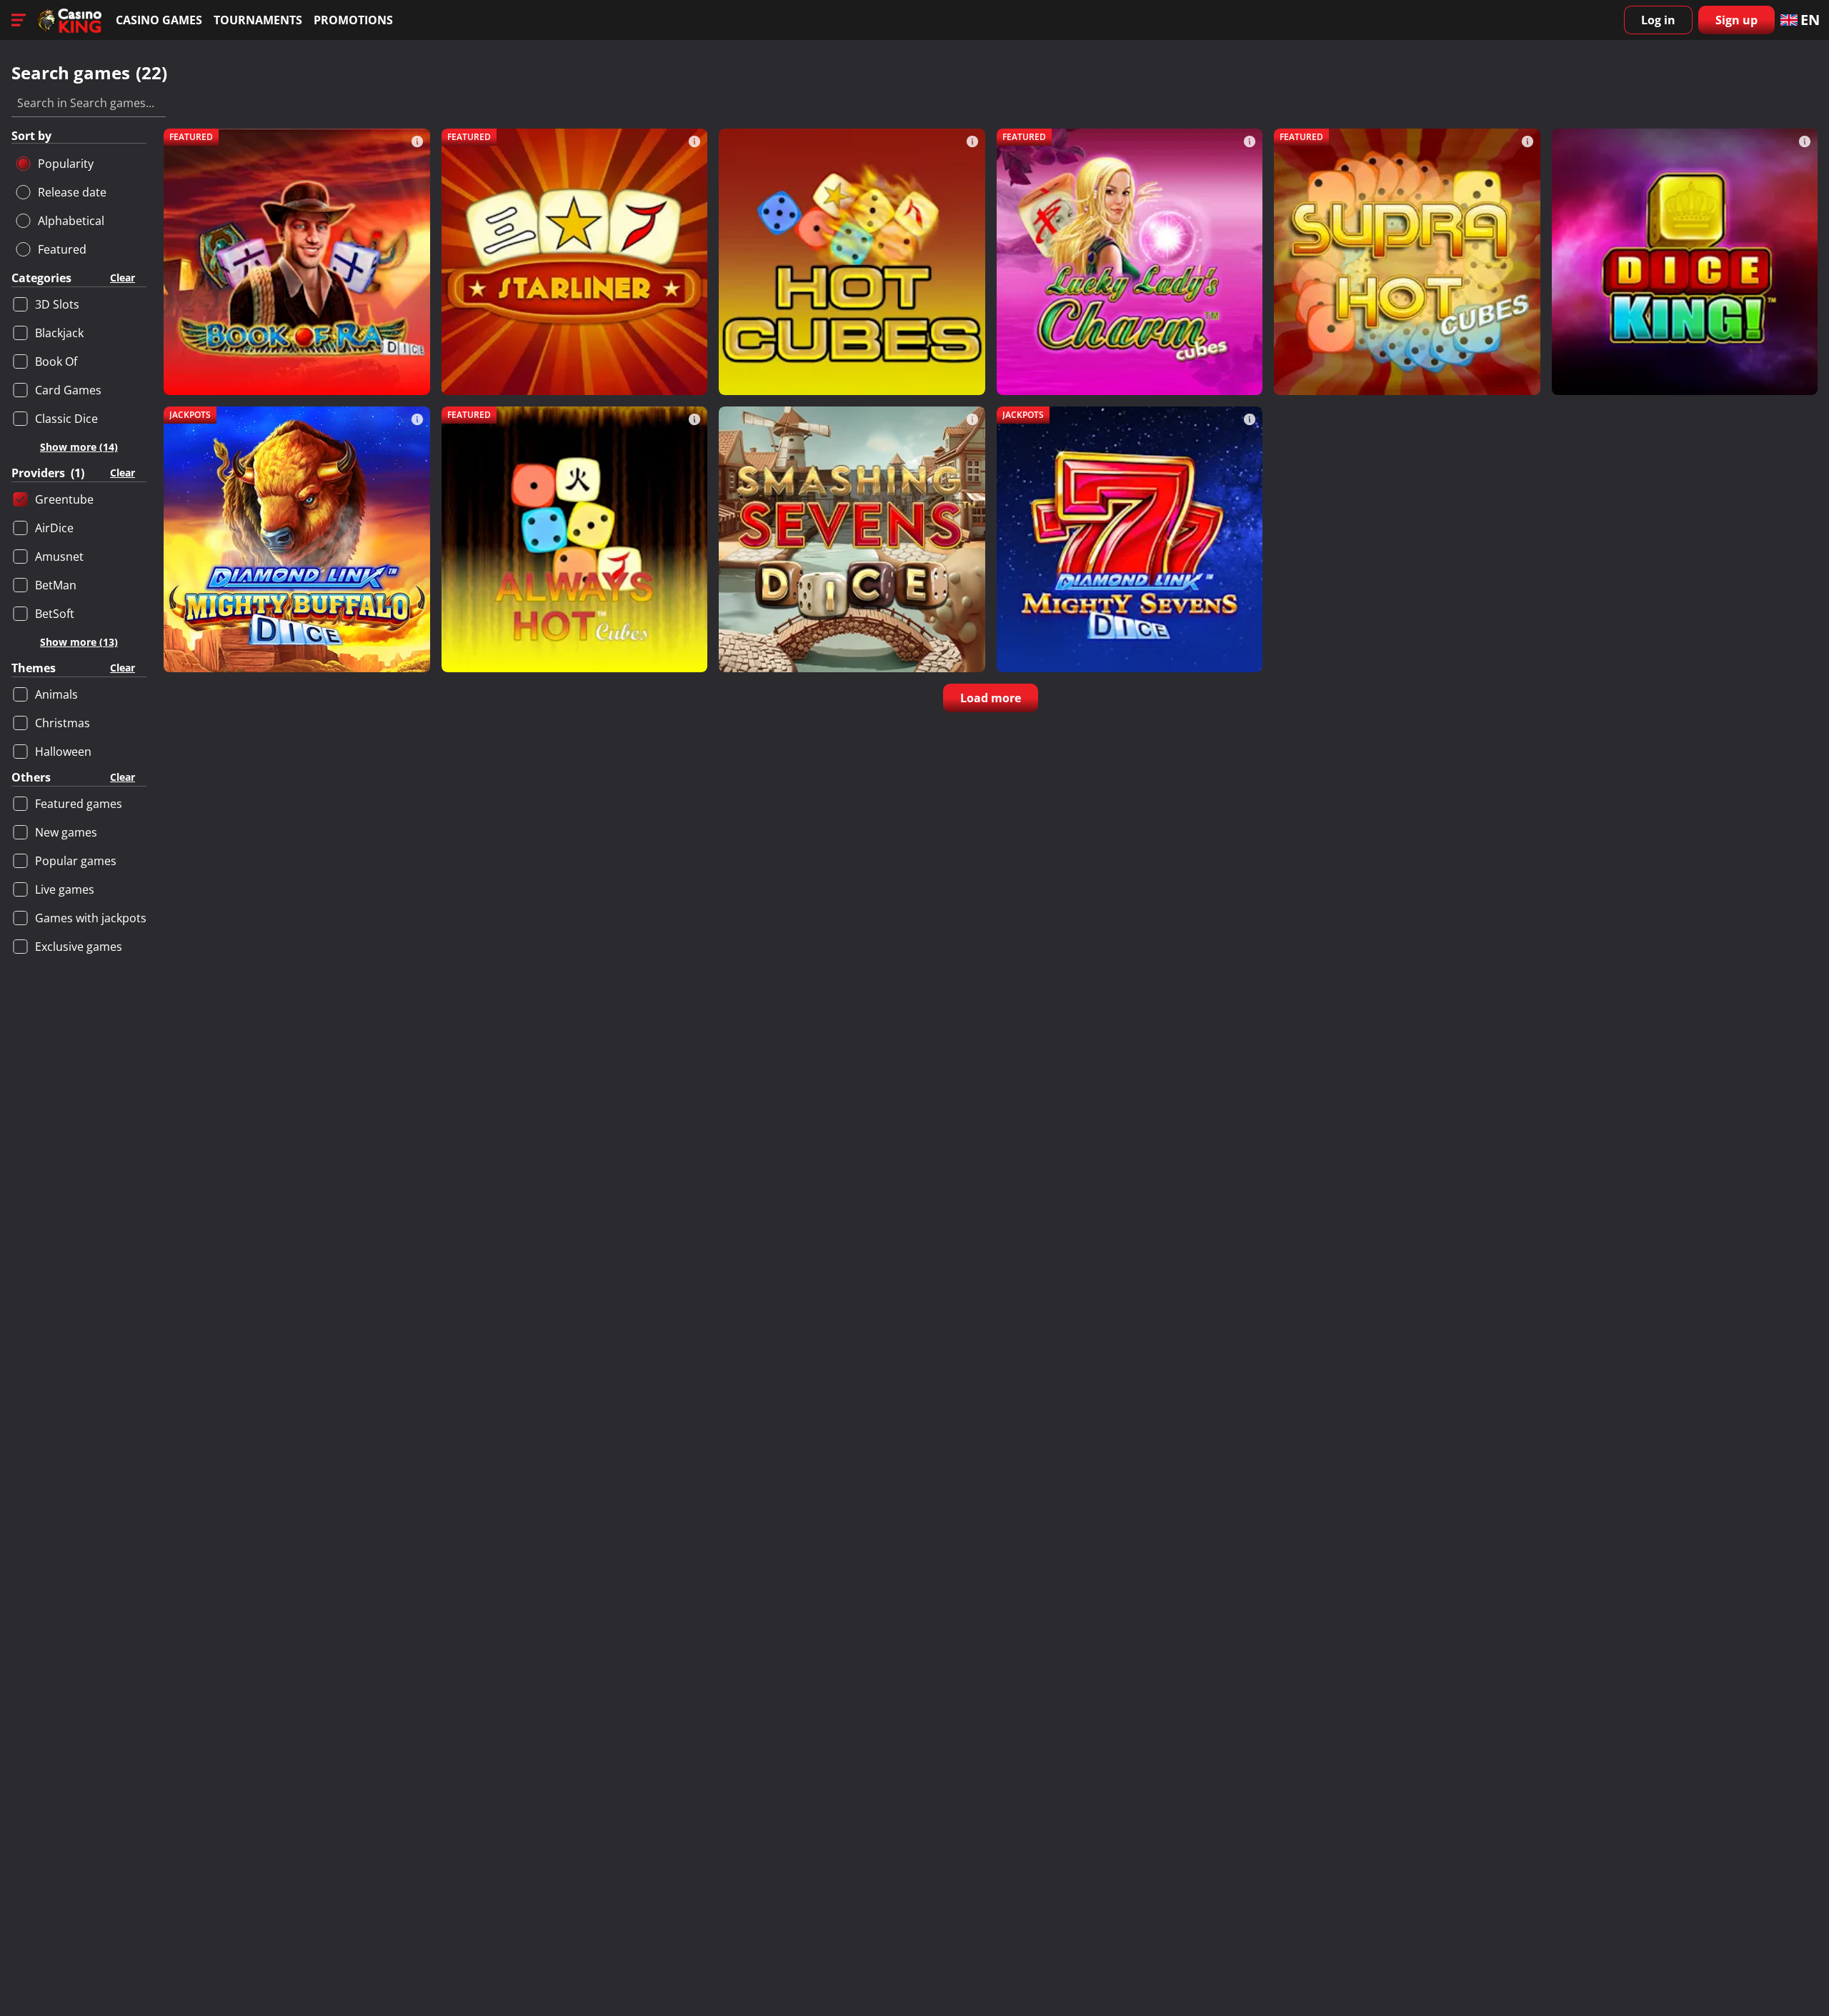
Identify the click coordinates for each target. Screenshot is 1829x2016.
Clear (123, 278)
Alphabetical (71, 221)
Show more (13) (79, 642)
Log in (1658, 20)
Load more (991, 698)
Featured (62, 249)
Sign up (1736, 20)
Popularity (66, 164)
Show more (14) (79, 447)
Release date (72, 192)
